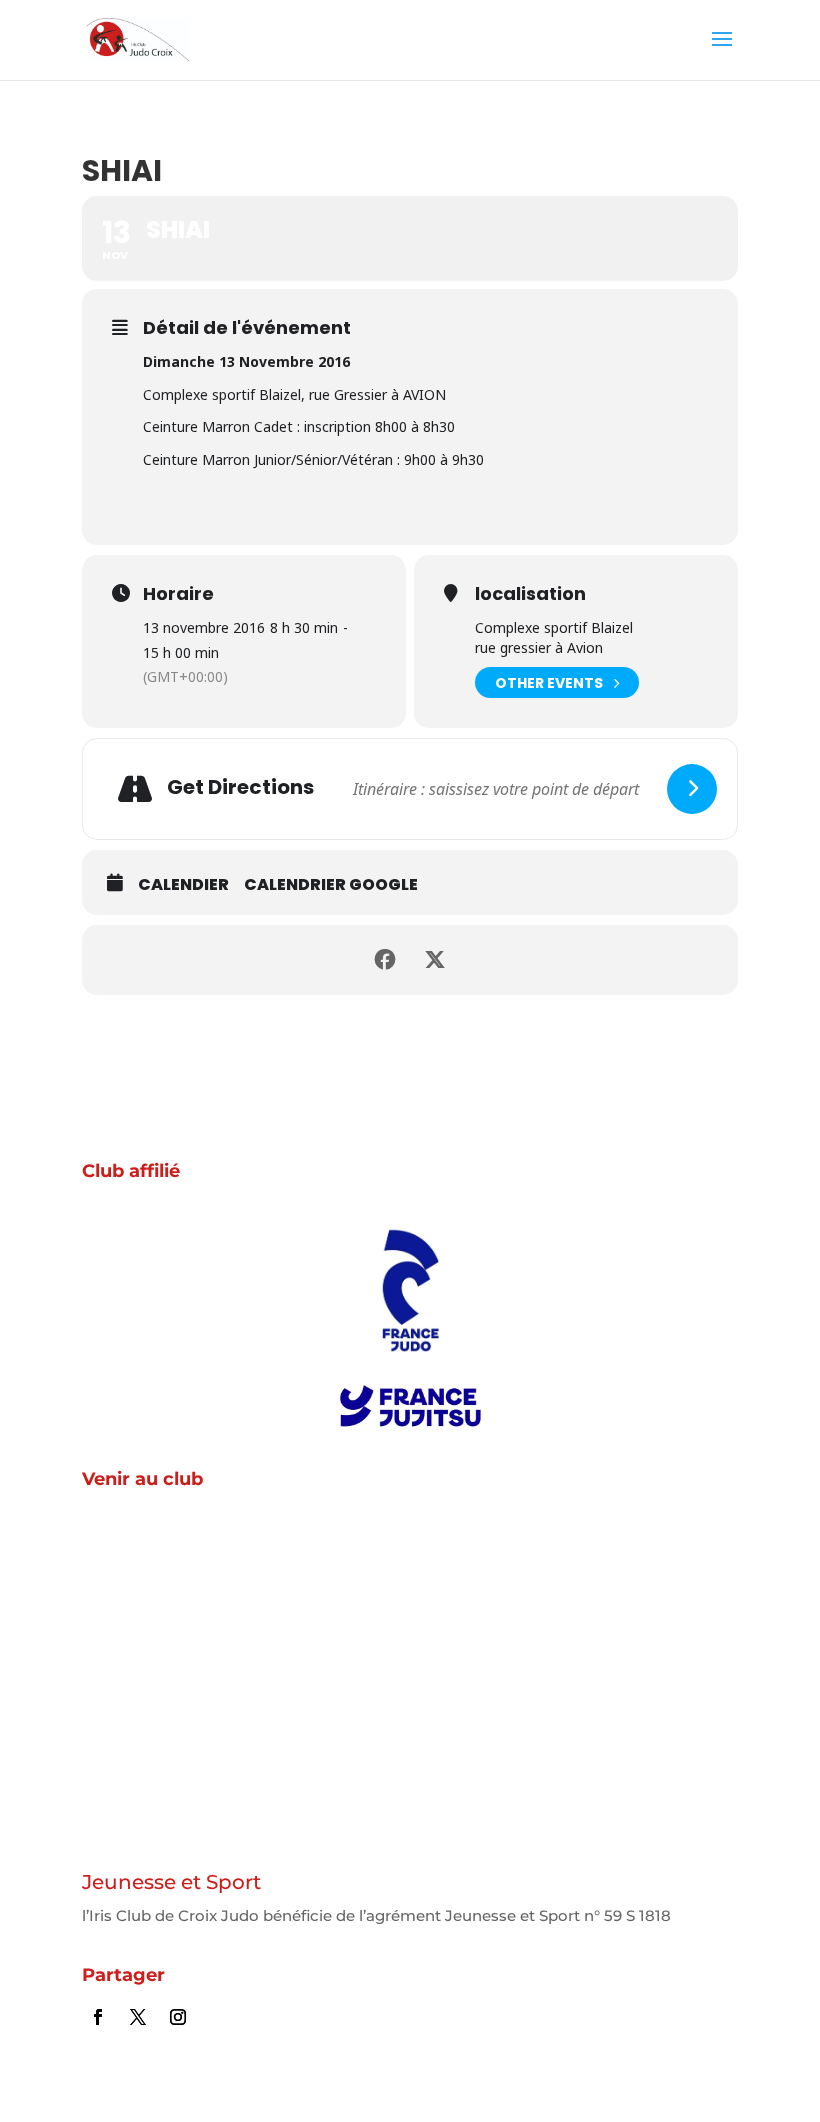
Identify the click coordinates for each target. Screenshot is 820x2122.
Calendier (183, 885)
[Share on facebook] (385, 960)
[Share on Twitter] (435, 960)
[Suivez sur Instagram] (178, 2017)
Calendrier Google (331, 885)
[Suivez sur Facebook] (98, 2017)
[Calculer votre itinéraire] (692, 789)
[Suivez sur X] (138, 2017)
